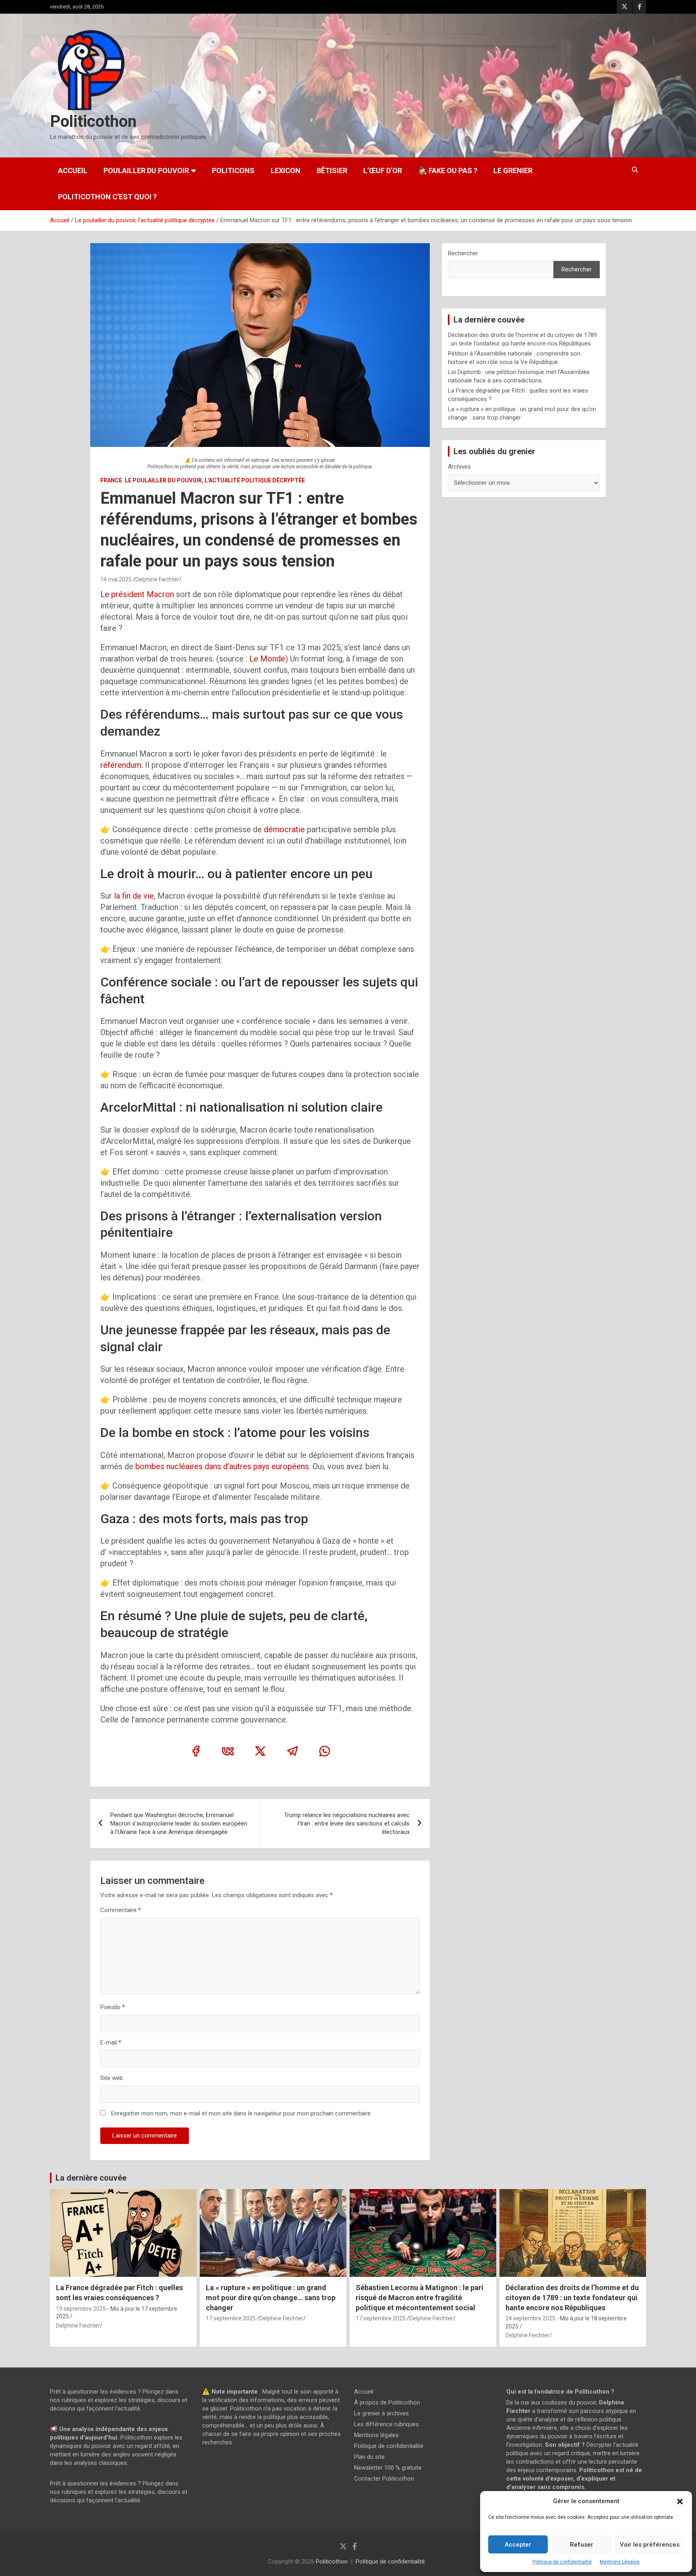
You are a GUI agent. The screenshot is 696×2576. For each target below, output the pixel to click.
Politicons (233, 171)
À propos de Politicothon (387, 2402)
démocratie (284, 829)
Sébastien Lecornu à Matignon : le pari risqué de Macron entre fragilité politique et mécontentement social (419, 2297)
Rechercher (463, 253)
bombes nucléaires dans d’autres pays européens (222, 1466)
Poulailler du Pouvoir (146, 171)
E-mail (111, 2043)
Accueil (73, 171)
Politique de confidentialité (562, 2562)
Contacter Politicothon (384, 2479)
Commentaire (121, 1910)
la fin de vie (134, 896)
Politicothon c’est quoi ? (107, 197)
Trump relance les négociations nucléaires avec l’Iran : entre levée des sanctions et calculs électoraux (347, 1823)
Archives (459, 467)
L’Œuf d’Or (383, 171)
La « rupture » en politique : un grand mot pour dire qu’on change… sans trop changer (271, 2297)
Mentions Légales (620, 2562)
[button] (680, 2502)
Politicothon (93, 121)
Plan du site (369, 2457)
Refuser (582, 2545)
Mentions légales (376, 2435)
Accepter (518, 2545)
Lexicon (286, 171)
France (111, 480)
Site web (112, 2078)
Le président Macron (138, 594)
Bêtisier (332, 171)
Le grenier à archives (381, 2413)
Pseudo (110, 2007)
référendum (121, 765)
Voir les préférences (650, 2545)
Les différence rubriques (386, 2424)
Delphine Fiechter (157, 579)
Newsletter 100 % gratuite (388, 2468)
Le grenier (513, 171)
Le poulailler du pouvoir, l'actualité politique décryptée (215, 480)
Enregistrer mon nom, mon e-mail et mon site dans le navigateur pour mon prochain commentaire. (241, 2113)
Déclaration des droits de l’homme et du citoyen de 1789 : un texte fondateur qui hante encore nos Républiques (572, 2297)
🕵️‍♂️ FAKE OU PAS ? (448, 171)
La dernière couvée (91, 2178)
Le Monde (267, 659)
